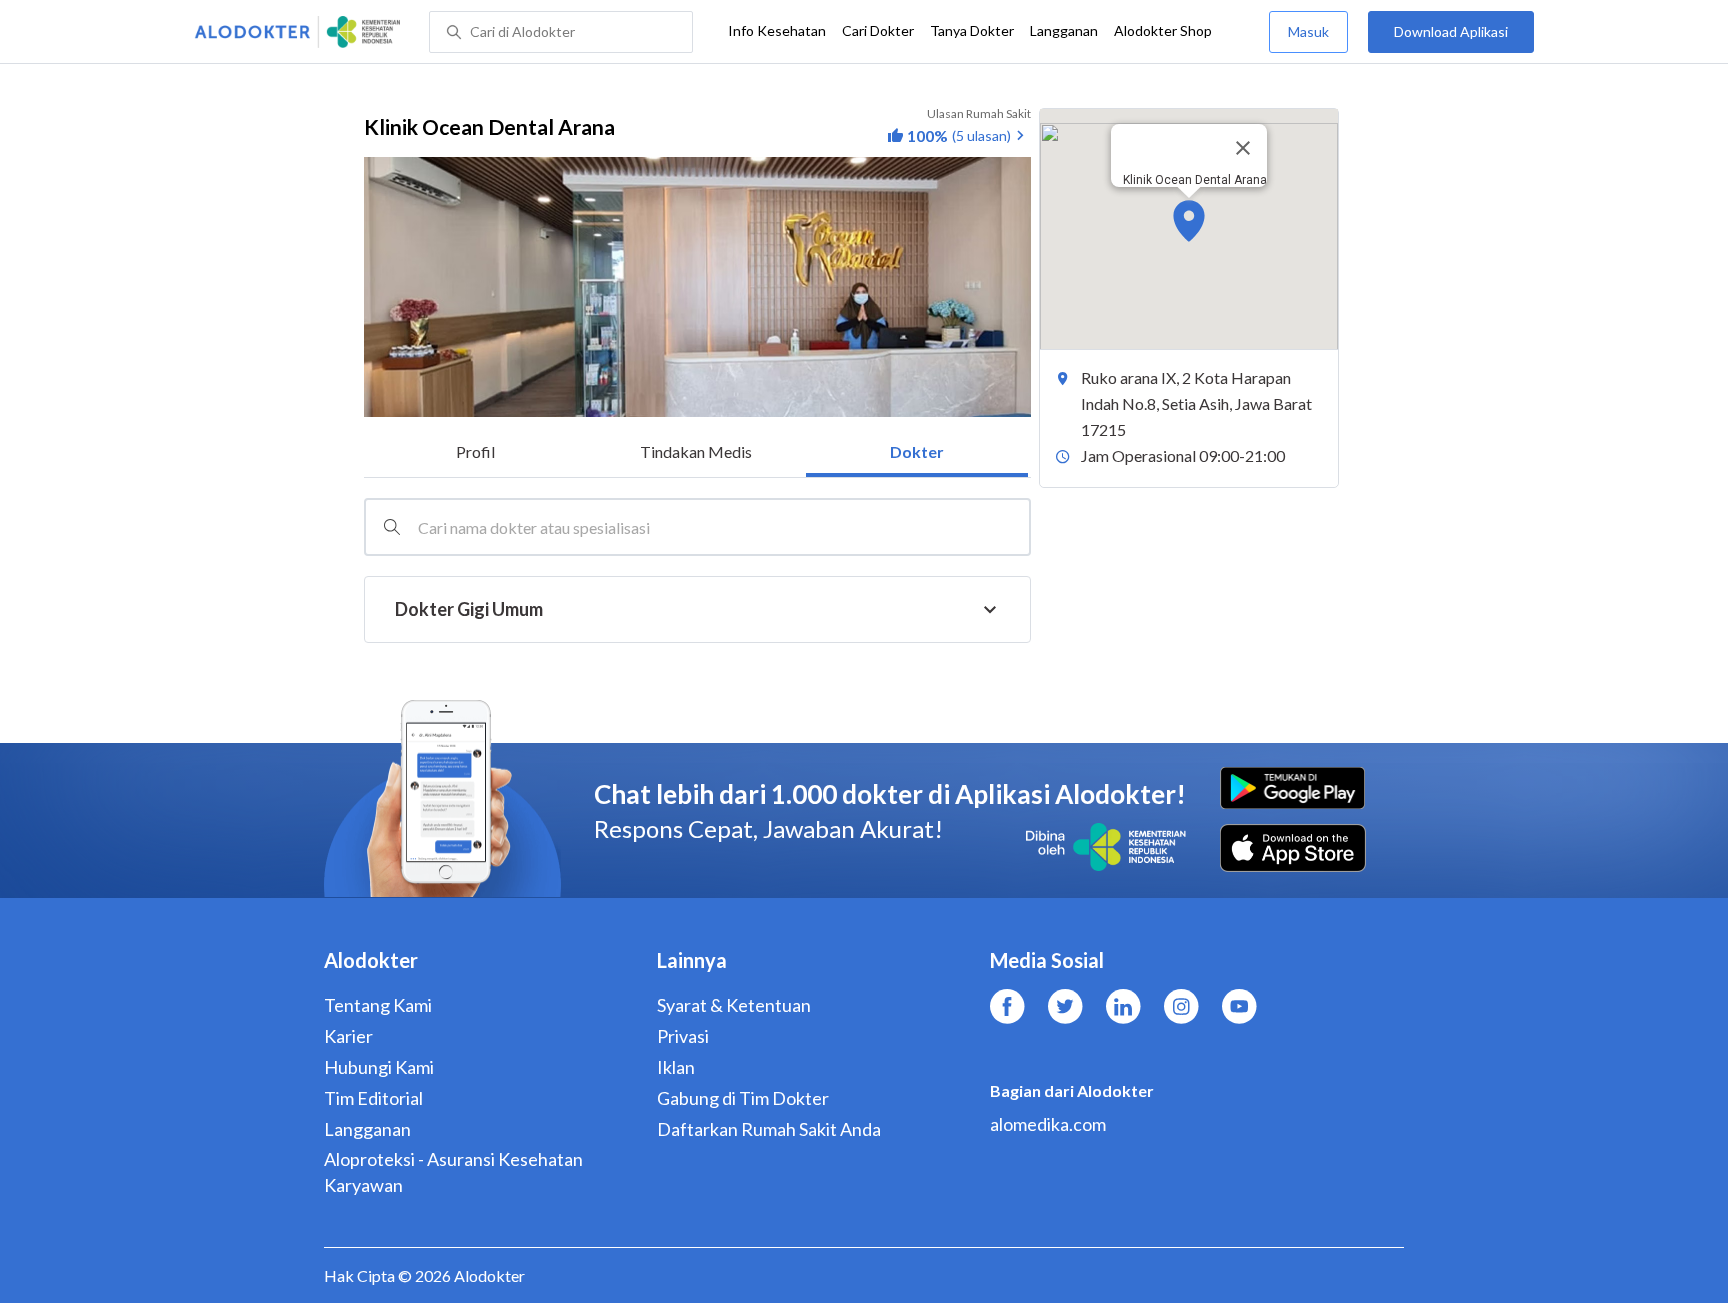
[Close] (1243, 148)
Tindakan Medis (696, 451)
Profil (475, 451)
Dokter (917, 451)
